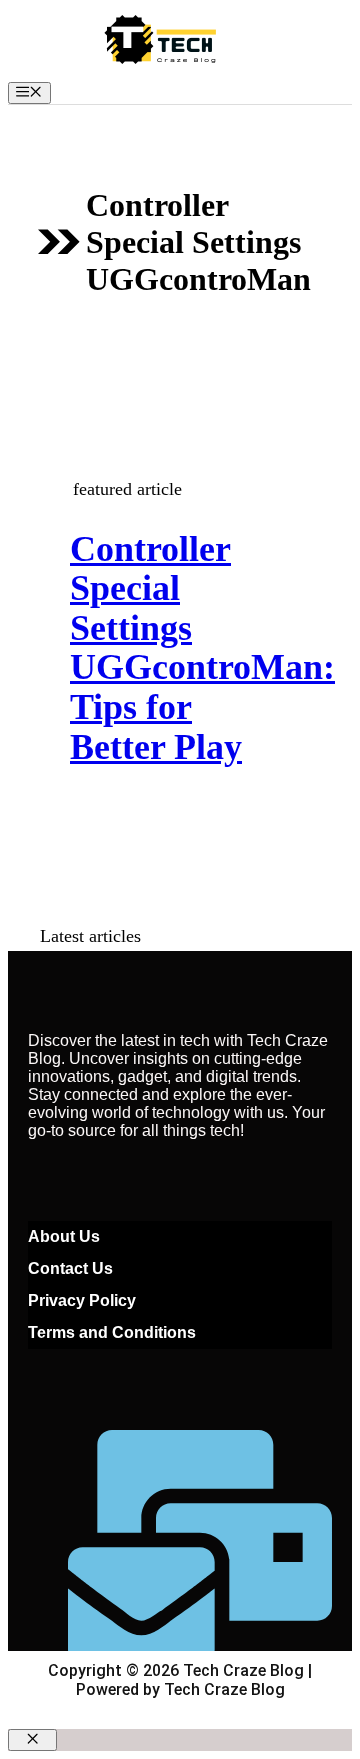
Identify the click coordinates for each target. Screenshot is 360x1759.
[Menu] (29, 93)
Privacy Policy (82, 1300)
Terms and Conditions (112, 1332)
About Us (64, 1236)
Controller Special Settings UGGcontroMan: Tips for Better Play (202, 648)
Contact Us (70, 1268)
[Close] (32, 1740)
